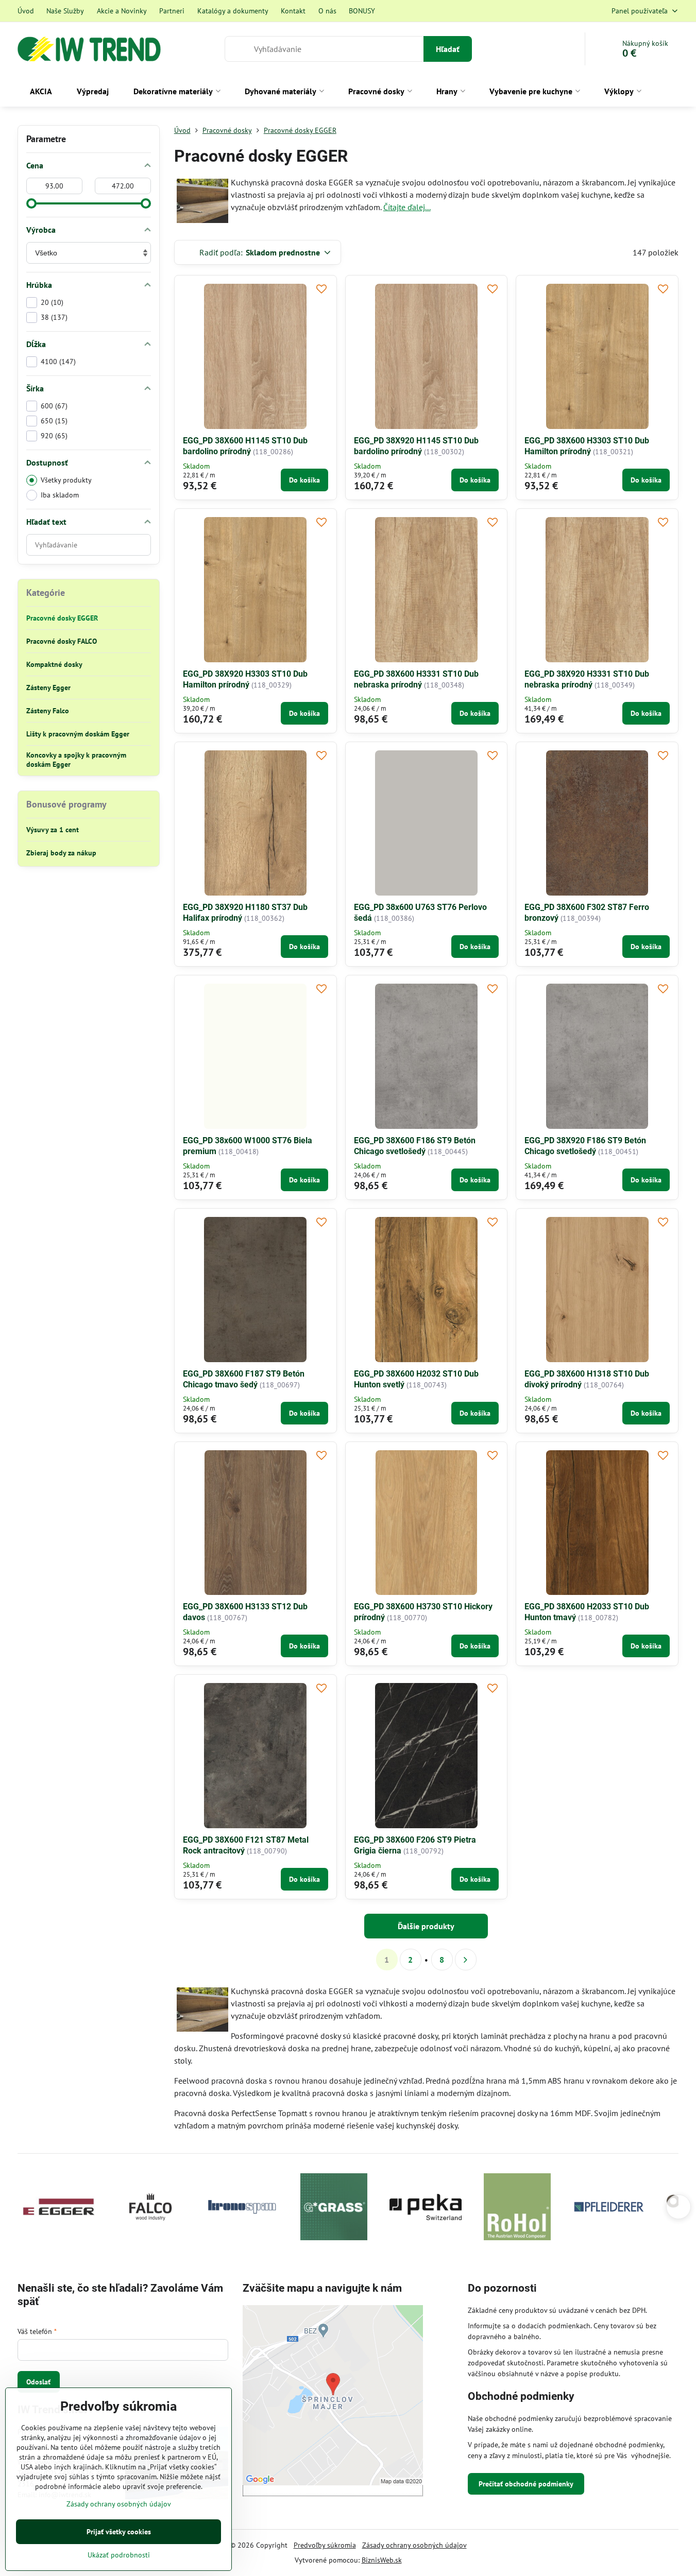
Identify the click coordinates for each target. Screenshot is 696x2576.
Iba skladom (60, 495)
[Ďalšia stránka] (466, 1960)
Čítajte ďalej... (407, 207)
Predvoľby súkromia (325, 2545)
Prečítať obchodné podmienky (526, 2484)
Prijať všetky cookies (119, 2532)
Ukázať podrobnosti (119, 2555)
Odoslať (38, 2382)
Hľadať (448, 49)
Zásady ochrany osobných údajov (414, 2545)
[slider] (31, 203)
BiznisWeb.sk (382, 2560)
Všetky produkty (66, 480)
